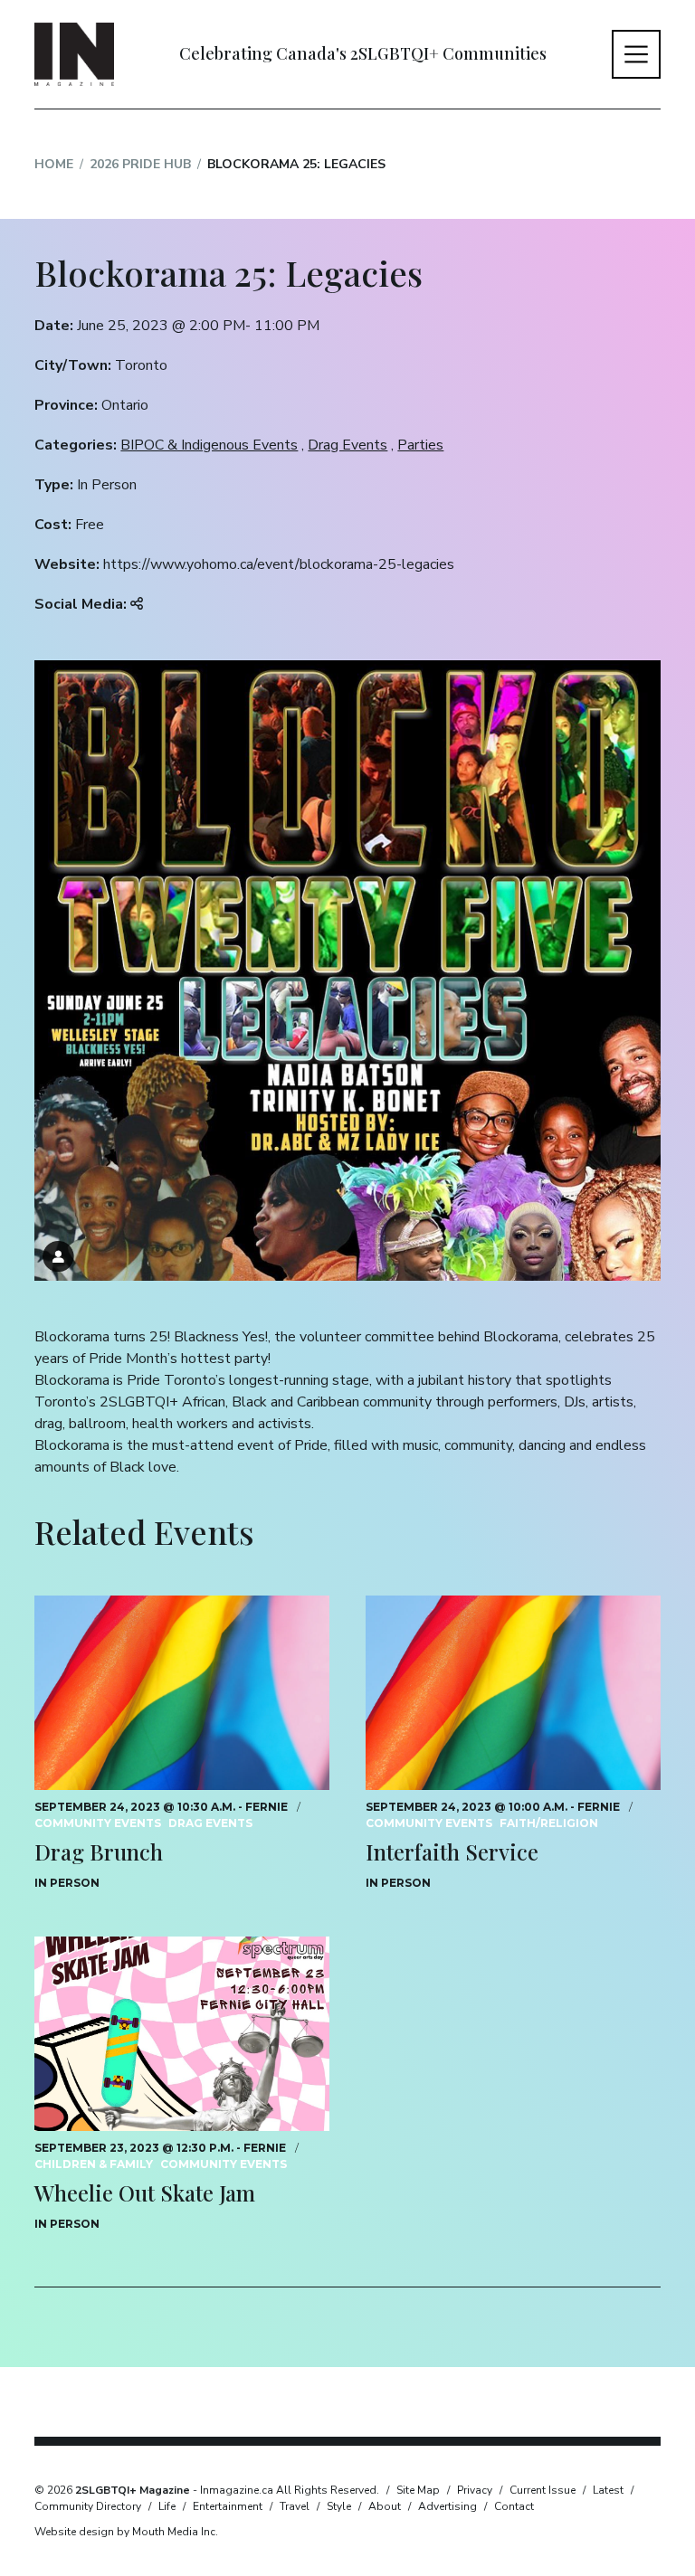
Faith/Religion (549, 1823)
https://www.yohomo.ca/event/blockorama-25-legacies (279, 564)
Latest (608, 2490)
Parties (420, 445)
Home (54, 164)
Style (339, 2506)
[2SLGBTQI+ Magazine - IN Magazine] (74, 54)
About (385, 2506)
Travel (295, 2506)
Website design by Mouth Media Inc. (126, 2532)
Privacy (475, 2490)
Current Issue (543, 2490)
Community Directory (88, 2506)
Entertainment (228, 2506)
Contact (514, 2506)
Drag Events (347, 445)
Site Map (418, 2490)
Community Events (98, 1823)
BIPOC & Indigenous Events (209, 445)
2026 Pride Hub (140, 164)
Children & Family (94, 2164)
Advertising (447, 2506)
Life (167, 2506)
